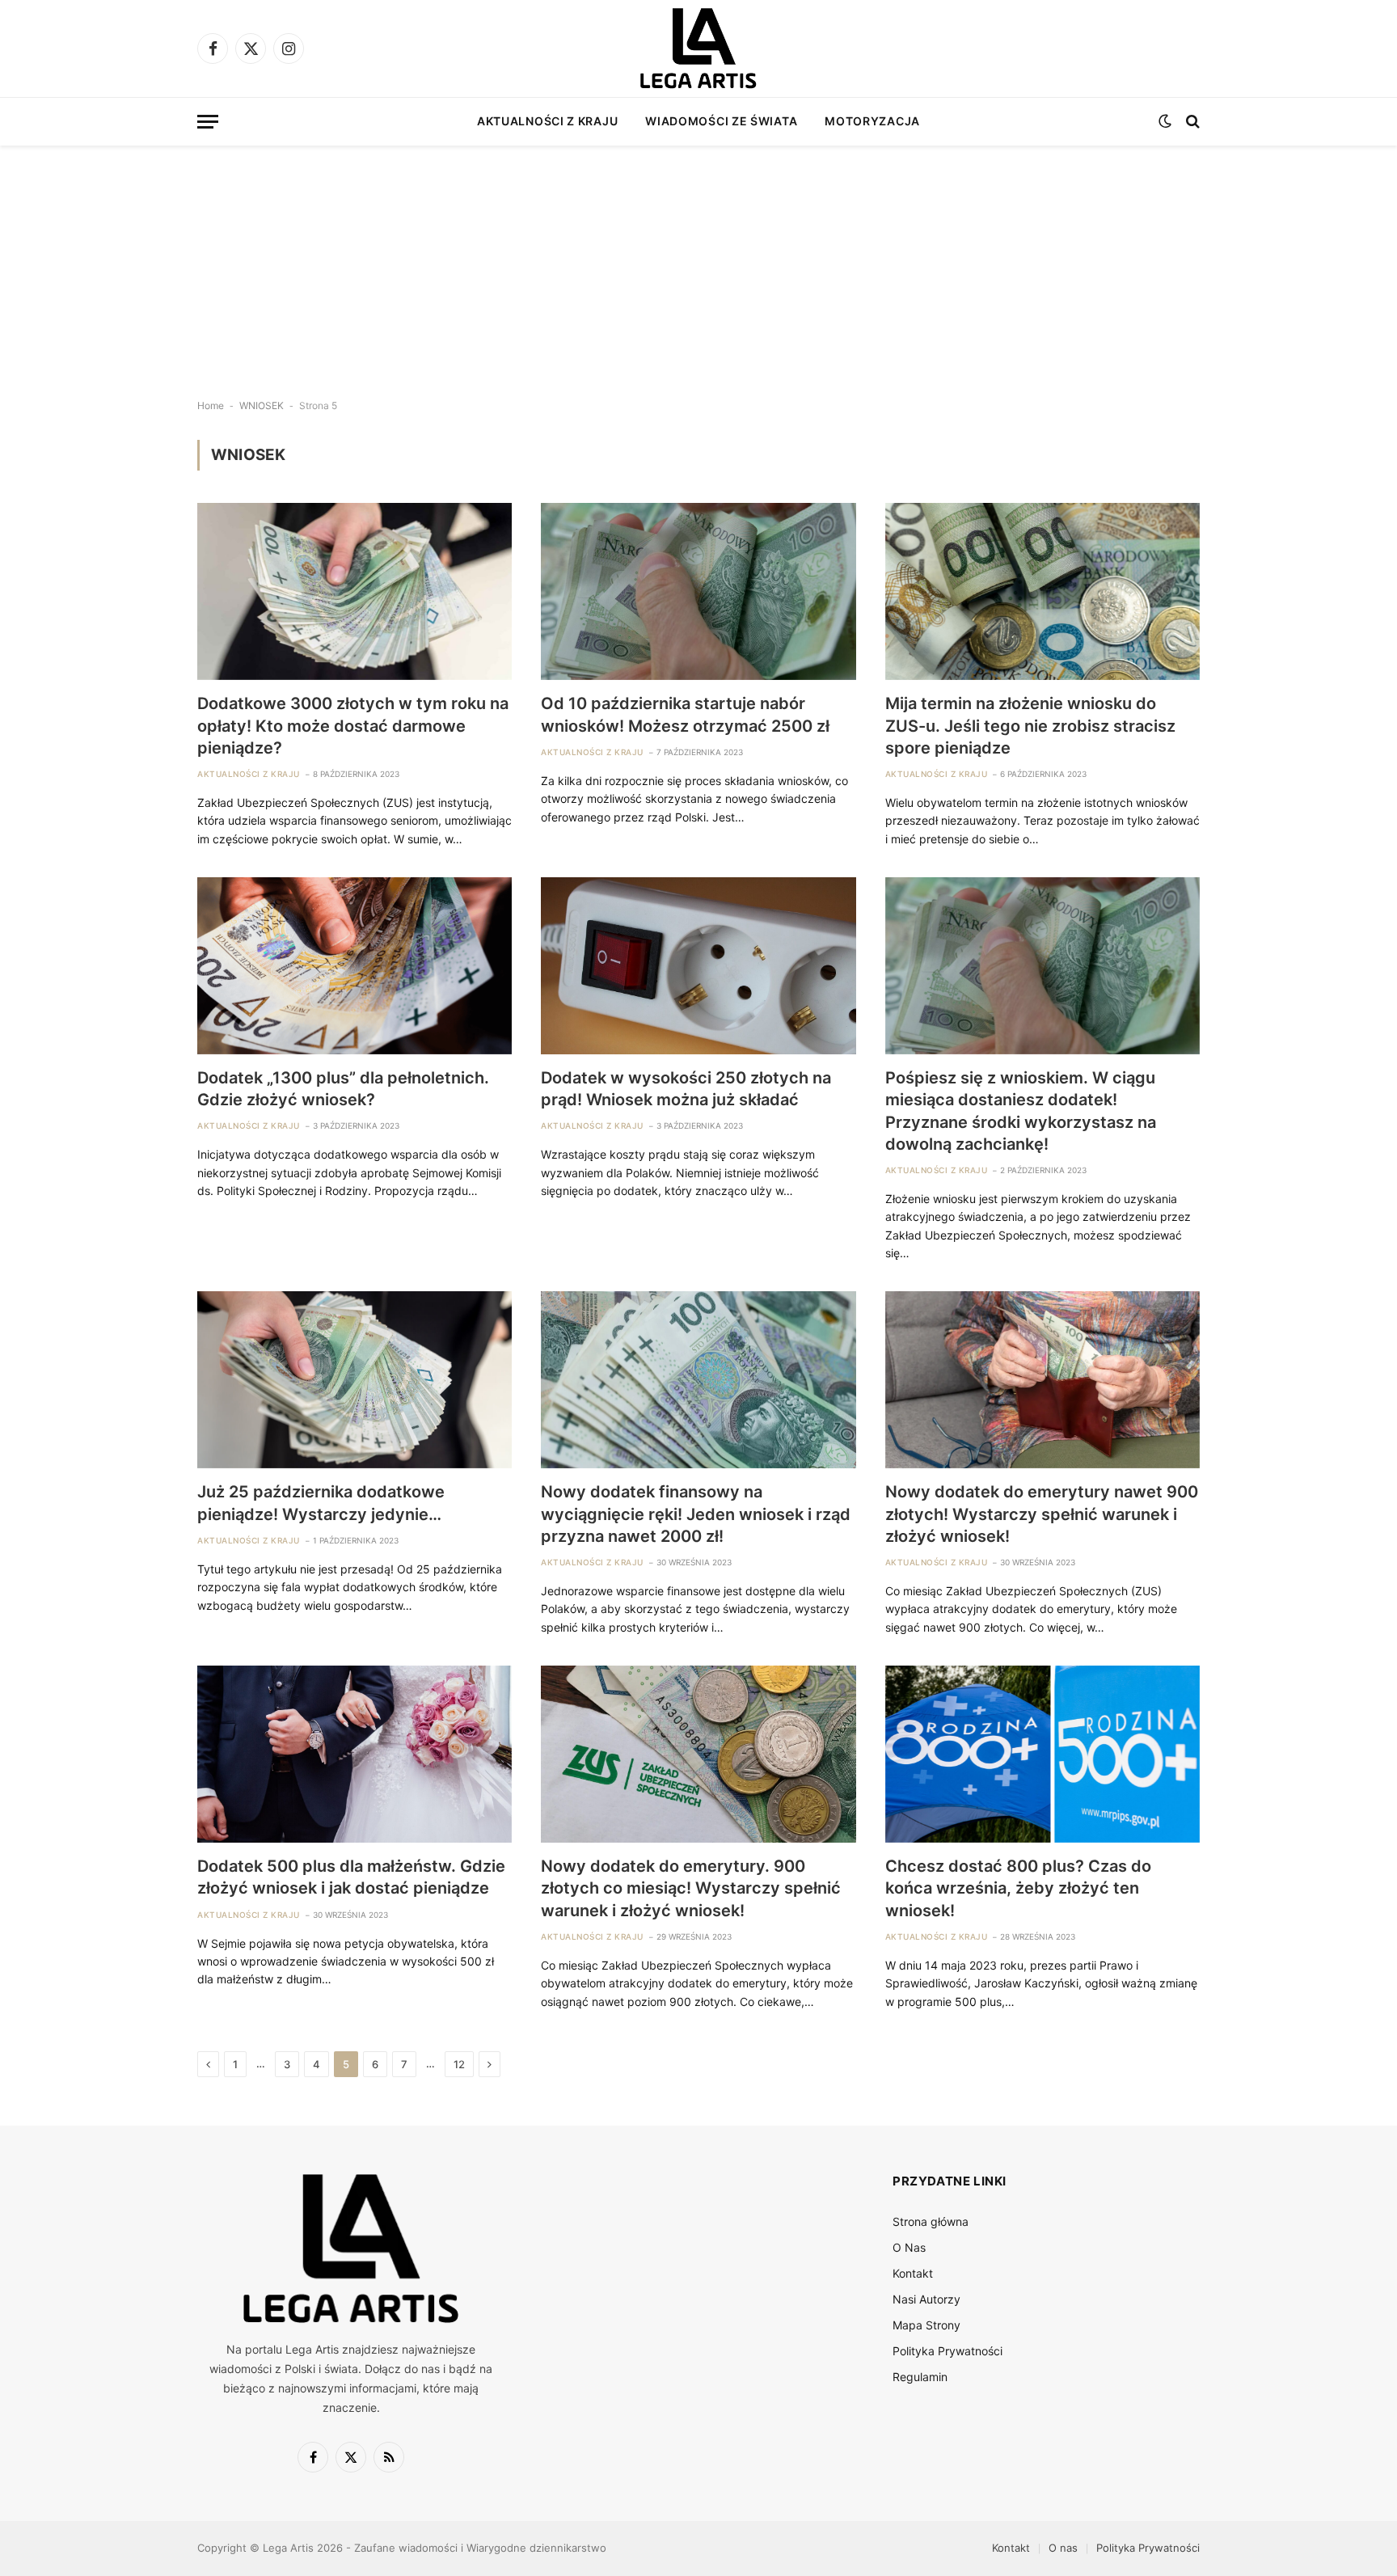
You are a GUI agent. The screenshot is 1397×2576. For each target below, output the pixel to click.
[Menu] (208, 122)
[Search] (1191, 122)
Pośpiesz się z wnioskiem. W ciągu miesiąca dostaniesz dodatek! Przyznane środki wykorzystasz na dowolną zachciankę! (1021, 1111)
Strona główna (931, 2221)
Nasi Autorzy (926, 2299)
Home (211, 405)
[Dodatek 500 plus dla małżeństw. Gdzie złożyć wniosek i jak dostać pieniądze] (355, 1754)
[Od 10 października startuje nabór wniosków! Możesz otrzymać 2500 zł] (698, 591)
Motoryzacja (872, 121)
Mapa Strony (926, 2325)
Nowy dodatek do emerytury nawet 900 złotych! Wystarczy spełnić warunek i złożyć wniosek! (1042, 1514)
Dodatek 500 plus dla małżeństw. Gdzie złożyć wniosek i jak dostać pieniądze (351, 1877)
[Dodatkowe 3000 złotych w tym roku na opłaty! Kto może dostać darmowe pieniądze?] (355, 591)
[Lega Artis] (698, 49)
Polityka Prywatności (948, 2351)
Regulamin (920, 2377)
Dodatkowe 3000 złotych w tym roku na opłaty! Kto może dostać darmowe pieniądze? (353, 725)
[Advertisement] (698, 259)
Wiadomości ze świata (721, 121)
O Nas (909, 2247)
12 (459, 2064)
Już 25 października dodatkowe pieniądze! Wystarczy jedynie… (321, 1503)
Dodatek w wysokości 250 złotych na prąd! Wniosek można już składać (686, 1089)
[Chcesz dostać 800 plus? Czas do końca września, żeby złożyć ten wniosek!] (1042, 1754)
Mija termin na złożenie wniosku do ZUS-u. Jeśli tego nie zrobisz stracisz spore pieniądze (1030, 725)
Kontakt (913, 2273)
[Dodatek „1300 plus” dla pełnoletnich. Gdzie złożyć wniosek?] (355, 966)
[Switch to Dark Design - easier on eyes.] (1165, 121)
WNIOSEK (262, 405)
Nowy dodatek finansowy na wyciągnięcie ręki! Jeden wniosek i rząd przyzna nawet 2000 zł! (696, 1514)
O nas (1063, 2548)
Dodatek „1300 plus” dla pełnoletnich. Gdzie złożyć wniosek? (343, 1089)
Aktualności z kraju (547, 121)
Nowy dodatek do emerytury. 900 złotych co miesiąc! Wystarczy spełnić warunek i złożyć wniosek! (691, 1888)
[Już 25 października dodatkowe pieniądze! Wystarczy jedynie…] (355, 1380)
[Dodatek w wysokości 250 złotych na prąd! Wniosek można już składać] (698, 966)
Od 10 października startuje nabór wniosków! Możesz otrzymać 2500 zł (685, 714)
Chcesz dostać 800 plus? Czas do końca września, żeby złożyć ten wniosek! (1018, 1888)
